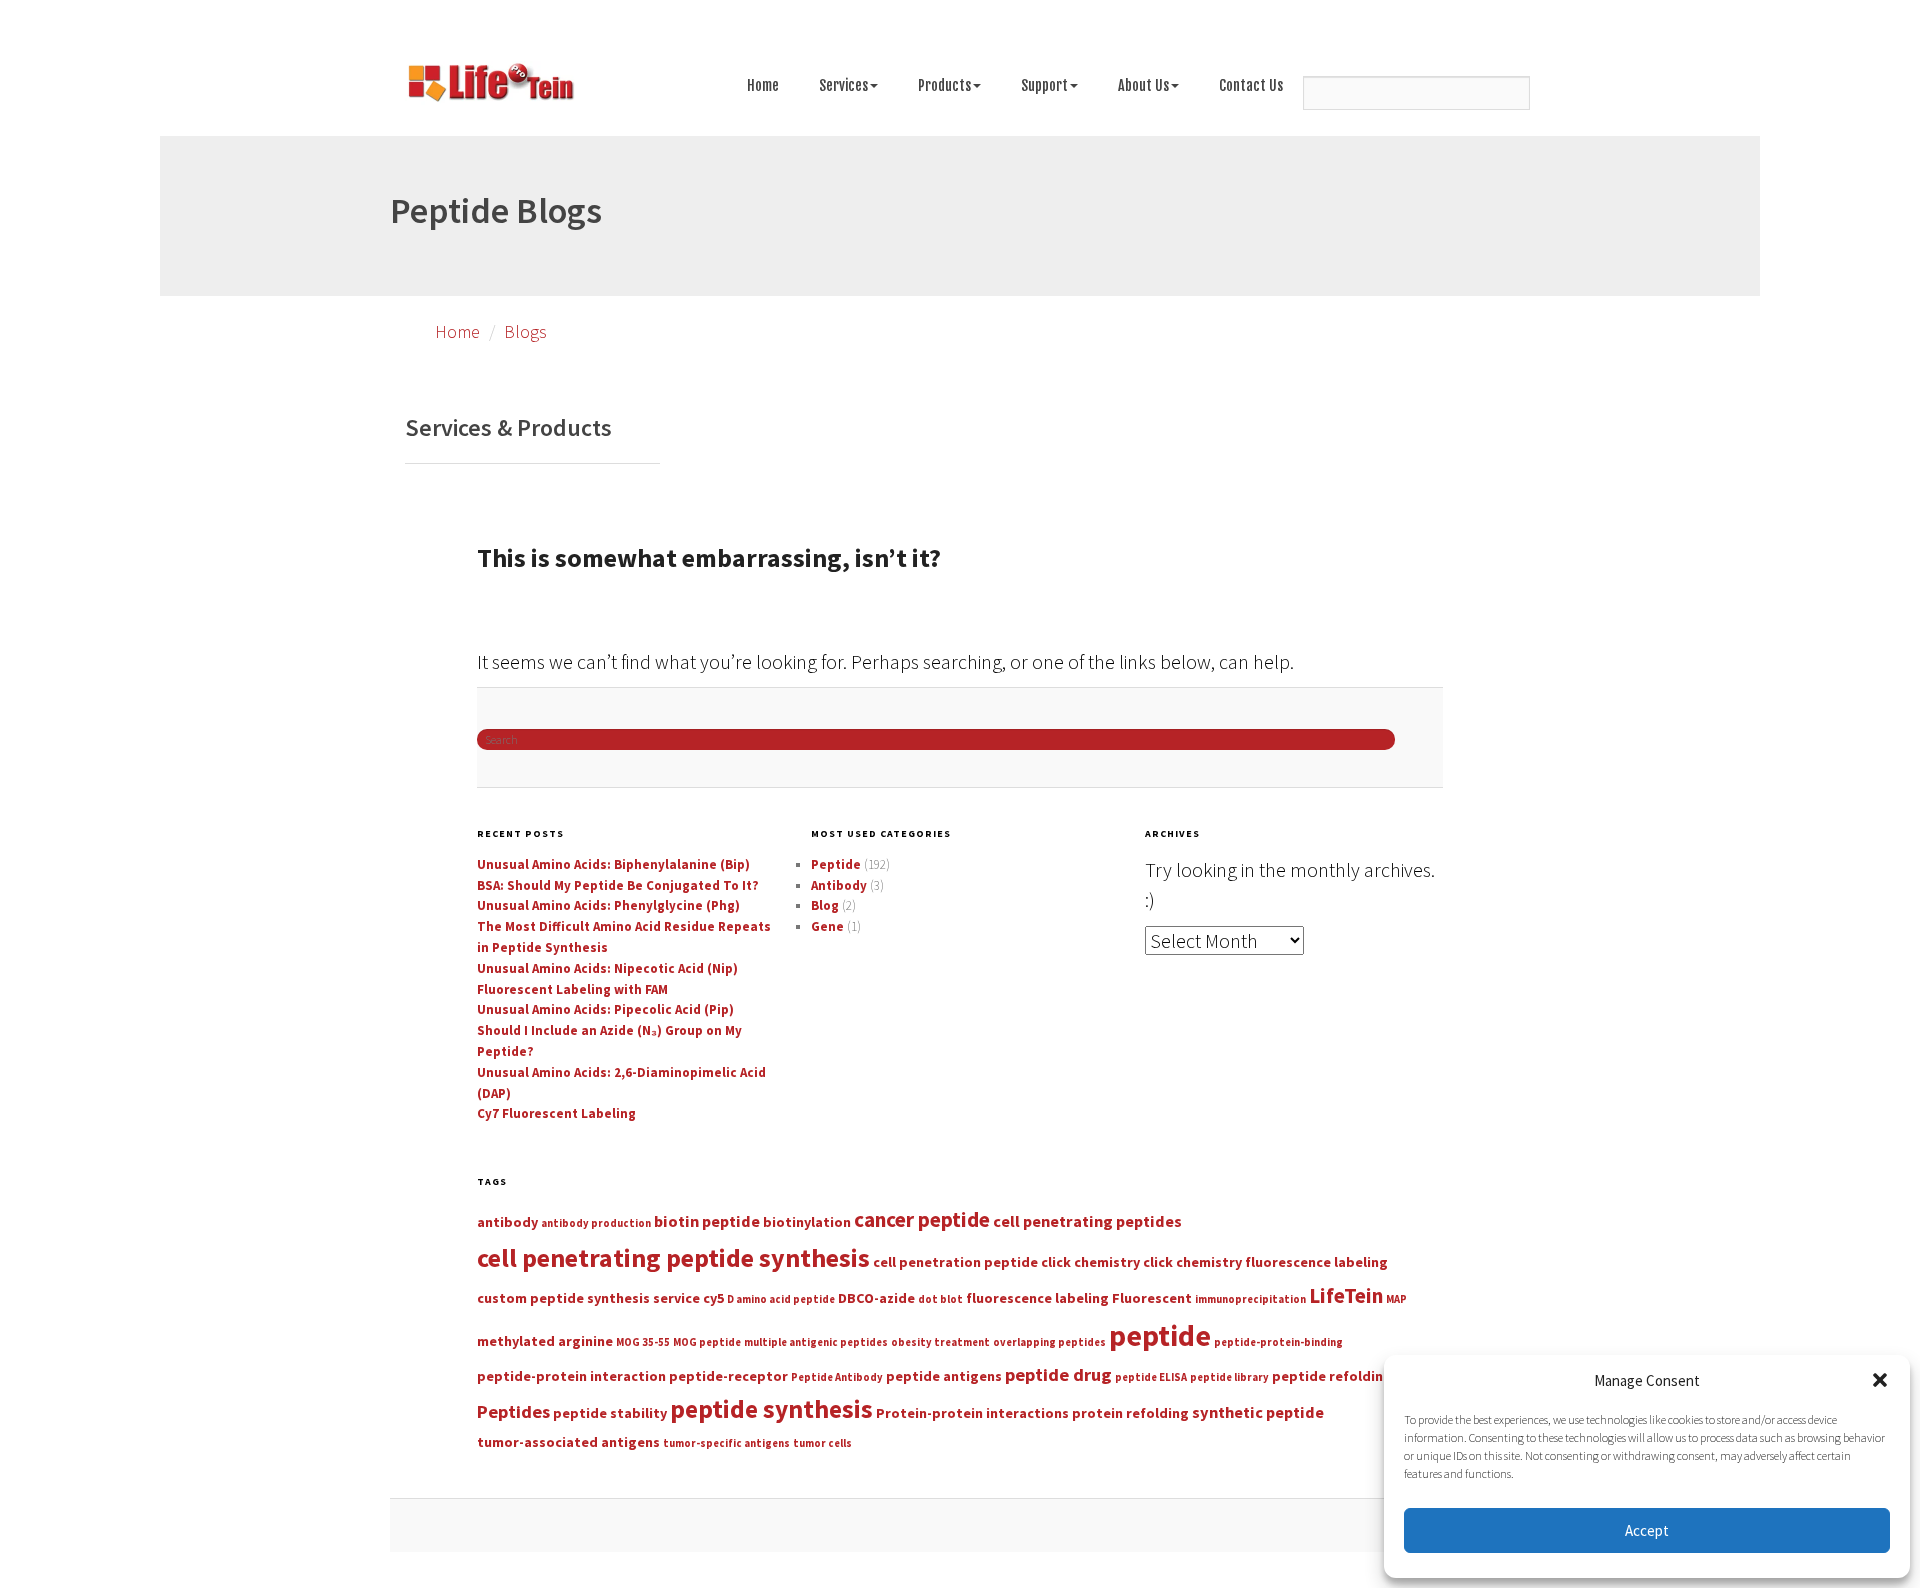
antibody (507, 1222)
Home (763, 85)
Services (843, 85)
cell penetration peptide (955, 1262)
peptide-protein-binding (1278, 1342)
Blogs (525, 331)
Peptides (513, 1411)
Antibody (839, 885)
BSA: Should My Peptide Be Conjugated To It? (618, 885)
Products (944, 85)
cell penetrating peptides (1087, 1221)
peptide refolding (1332, 1376)
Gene (827, 926)
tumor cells (822, 1443)
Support (1044, 85)
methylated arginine (545, 1341)
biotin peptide (707, 1221)
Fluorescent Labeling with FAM (572, 989)
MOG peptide (707, 1342)
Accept (1647, 1530)
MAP (1396, 1299)
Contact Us (1251, 85)
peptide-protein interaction (571, 1376)
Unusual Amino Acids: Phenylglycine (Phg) (608, 905)
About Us (1143, 85)
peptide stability (610, 1413)
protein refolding (1130, 1413)
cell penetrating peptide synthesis (673, 1257)
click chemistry (1090, 1262)
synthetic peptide (1258, 1412)
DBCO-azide (876, 1298)
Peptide (836, 864)
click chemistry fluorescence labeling (1265, 1262)
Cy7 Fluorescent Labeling (556, 1113)
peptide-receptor (728, 1376)
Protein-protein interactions (972, 1413)
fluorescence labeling (1037, 1298)
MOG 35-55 (643, 1342)
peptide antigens (944, 1376)
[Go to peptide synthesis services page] (490, 86)
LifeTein (1346, 1295)
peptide (1160, 1335)
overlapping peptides (1049, 1342)
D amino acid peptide (781, 1299)
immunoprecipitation (1250, 1299)
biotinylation (807, 1222)
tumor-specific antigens (726, 1443)
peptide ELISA (1151, 1377)
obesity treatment (940, 1342)
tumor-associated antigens (568, 1442)
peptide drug (1058, 1374)
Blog (825, 905)
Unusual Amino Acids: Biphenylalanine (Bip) (613, 864)
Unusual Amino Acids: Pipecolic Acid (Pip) (605, 1009)
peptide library (1229, 1377)
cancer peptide (922, 1219)
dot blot (940, 1299)
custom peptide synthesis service (588, 1298)
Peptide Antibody (837, 1377)
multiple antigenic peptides (816, 1342)
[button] (1880, 1380)
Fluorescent (1152, 1298)
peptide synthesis (771, 1409)
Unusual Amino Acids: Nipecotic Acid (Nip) (607, 968)
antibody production (596, 1223)
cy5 (713, 1298)
